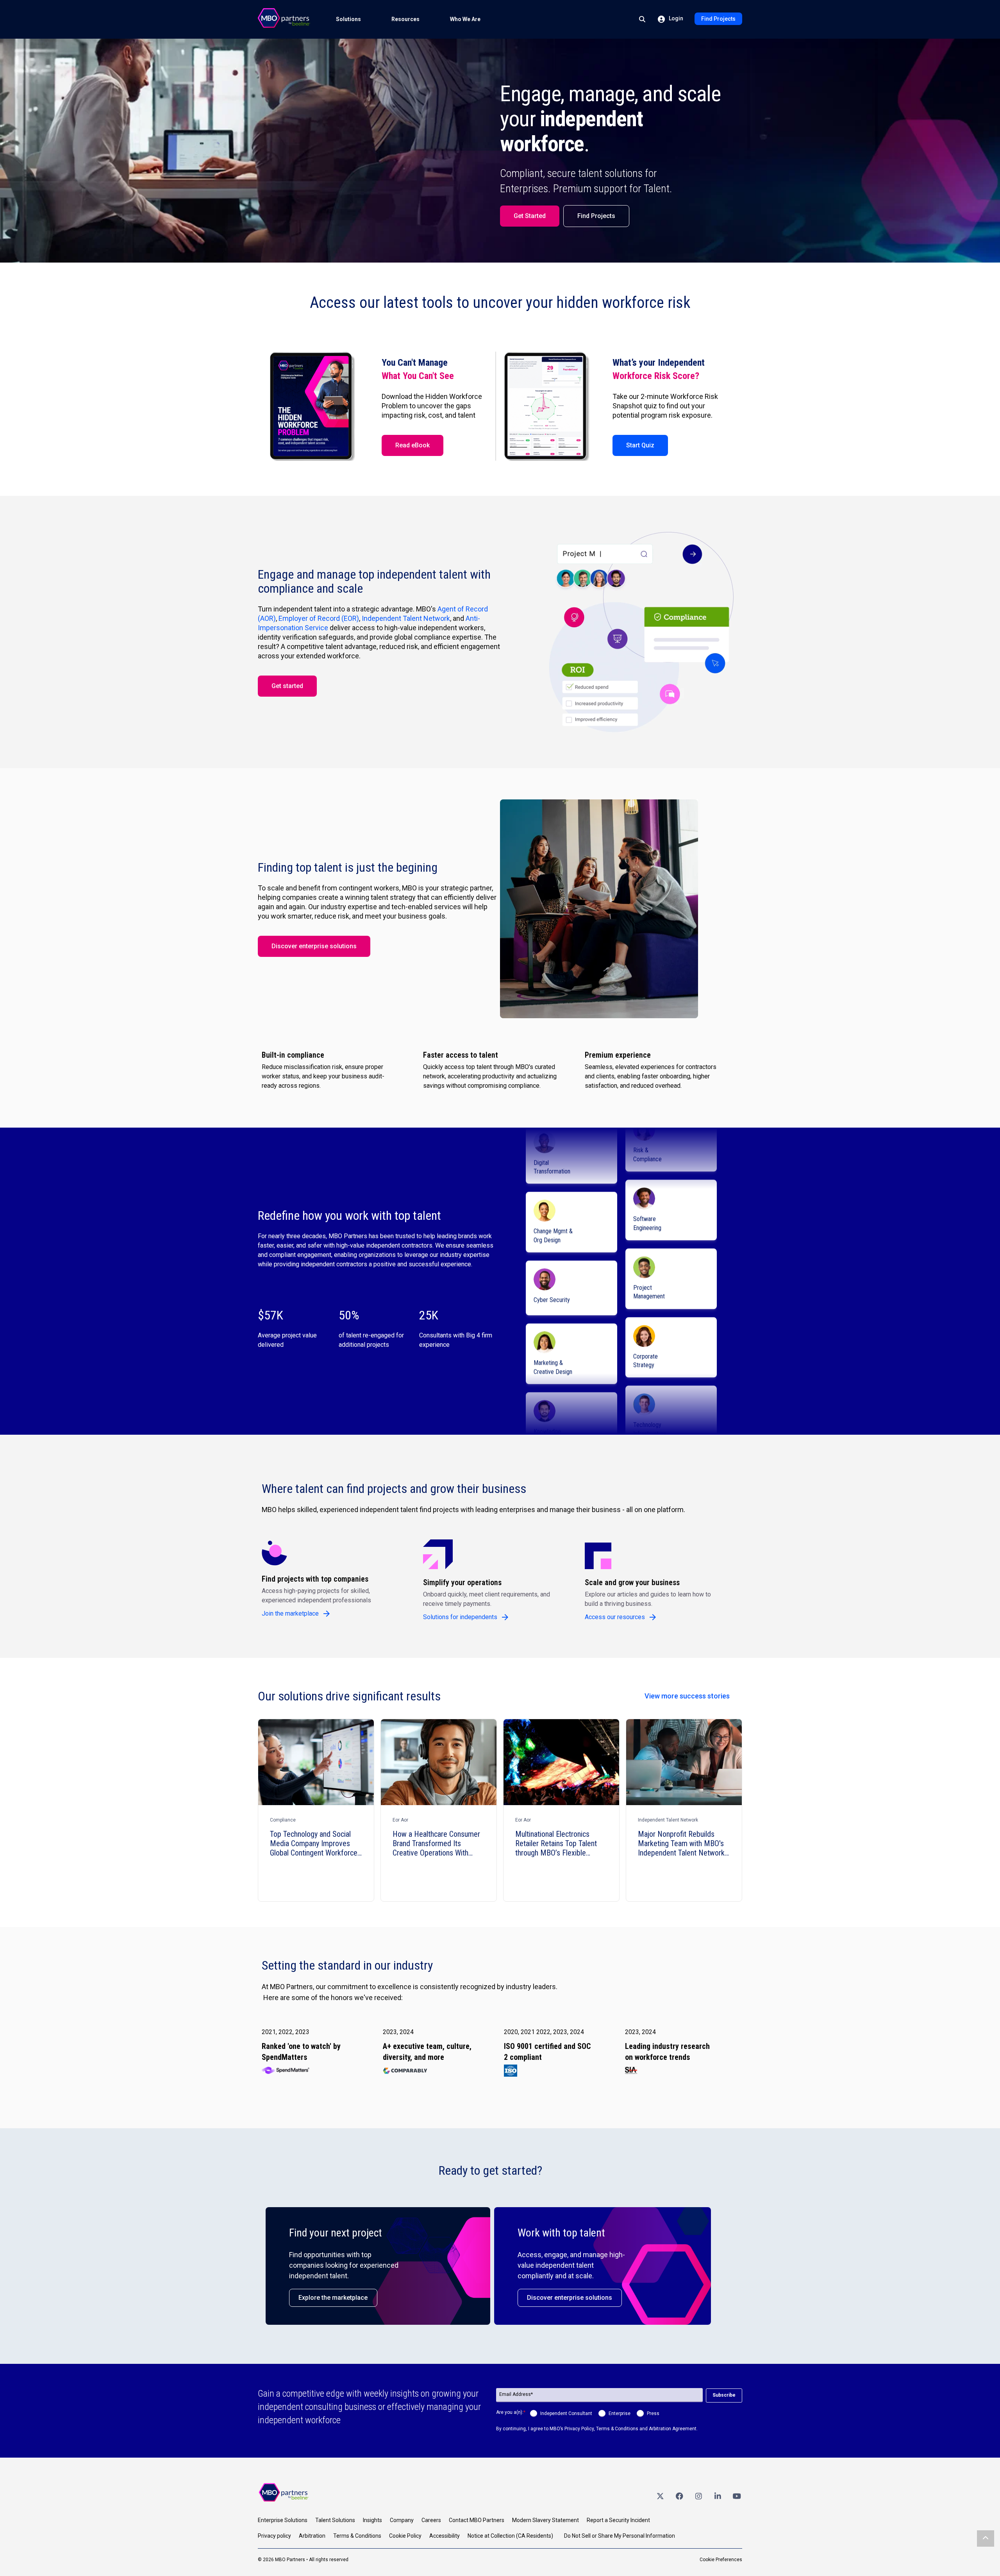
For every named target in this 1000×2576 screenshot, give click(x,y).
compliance (283, 1820)
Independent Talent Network (406, 618)
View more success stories (687, 1696)
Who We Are (465, 19)
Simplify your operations (462, 1582)
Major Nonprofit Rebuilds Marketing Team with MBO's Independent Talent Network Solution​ (681, 1843)
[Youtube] (737, 2496)
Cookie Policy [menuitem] (405, 2536)
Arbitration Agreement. (673, 2429)
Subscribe (724, 2395)
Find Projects (718, 19)
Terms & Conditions (617, 2429)
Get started (287, 686)
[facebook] (679, 2496)
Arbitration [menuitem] (312, 2536)
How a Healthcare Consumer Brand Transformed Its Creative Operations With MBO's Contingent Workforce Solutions (437, 1843)
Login (675, 18)
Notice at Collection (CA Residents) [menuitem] (510, 2536)
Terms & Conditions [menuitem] (357, 2536)
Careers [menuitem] (431, 2520)
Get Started (530, 216)
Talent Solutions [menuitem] (335, 2520)
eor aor (400, 1820)
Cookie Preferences (721, 2560)
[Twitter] (660, 2496)
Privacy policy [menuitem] (274, 2536)
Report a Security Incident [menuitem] (618, 2520)
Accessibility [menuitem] (445, 2536)
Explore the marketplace (333, 2298)
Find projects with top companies (315, 1579)
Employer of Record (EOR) (319, 618)
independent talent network (668, 1820)
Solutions (348, 19)
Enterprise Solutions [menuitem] (283, 2520)
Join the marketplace (290, 1613)
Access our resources (615, 1617)
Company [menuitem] (402, 2520)
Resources (405, 19)
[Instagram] (698, 2496)
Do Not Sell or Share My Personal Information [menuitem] (620, 2536)
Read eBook (412, 445)
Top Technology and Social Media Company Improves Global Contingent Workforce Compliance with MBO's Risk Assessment (314, 1843)
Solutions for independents (460, 1617)
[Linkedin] (718, 2496)
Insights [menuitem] (372, 2520)
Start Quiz (640, 445)
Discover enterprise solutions (314, 946)
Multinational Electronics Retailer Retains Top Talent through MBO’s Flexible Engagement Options (556, 1843)
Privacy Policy (579, 2429)
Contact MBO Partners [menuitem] (477, 2520)
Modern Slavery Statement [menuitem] (546, 2520)
